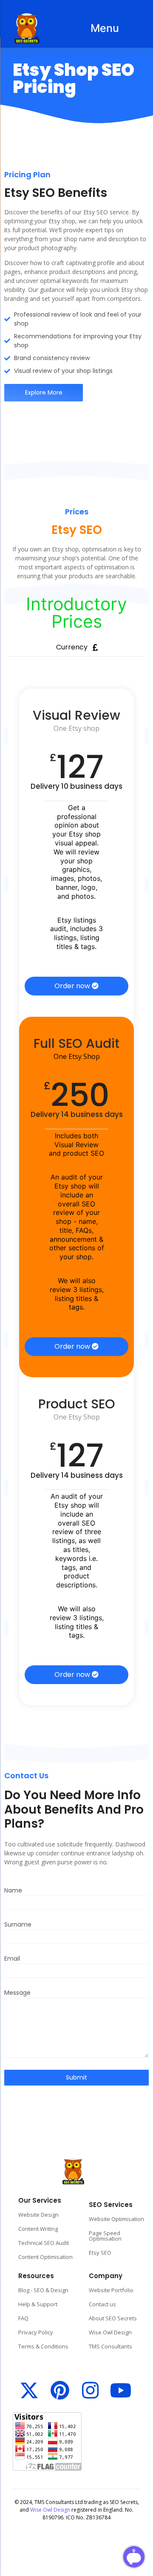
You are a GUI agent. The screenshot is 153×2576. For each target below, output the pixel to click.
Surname (18, 1925)
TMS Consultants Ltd (59, 2502)
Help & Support (38, 2304)
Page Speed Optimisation (105, 2236)
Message (17, 1993)
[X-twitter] (29, 2390)
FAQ (23, 2318)
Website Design (38, 2215)
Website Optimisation (116, 2219)
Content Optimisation (45, 2257)
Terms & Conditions (43, 2346)
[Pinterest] (60, 2390)
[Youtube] (121, 2390)
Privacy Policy (36, 2332)
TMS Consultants (110, 2346)
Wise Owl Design (110, 2332)
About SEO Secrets (113, 2318)
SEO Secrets (124, 2502)
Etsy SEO (100, 2253)
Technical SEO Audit (44, 2243)
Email (12, 1959)
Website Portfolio (111, 2290)
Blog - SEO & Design (43, 2290)
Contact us (102, 2304)
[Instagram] (90, 2390)
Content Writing (38, 2229)
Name (13, 1891)
